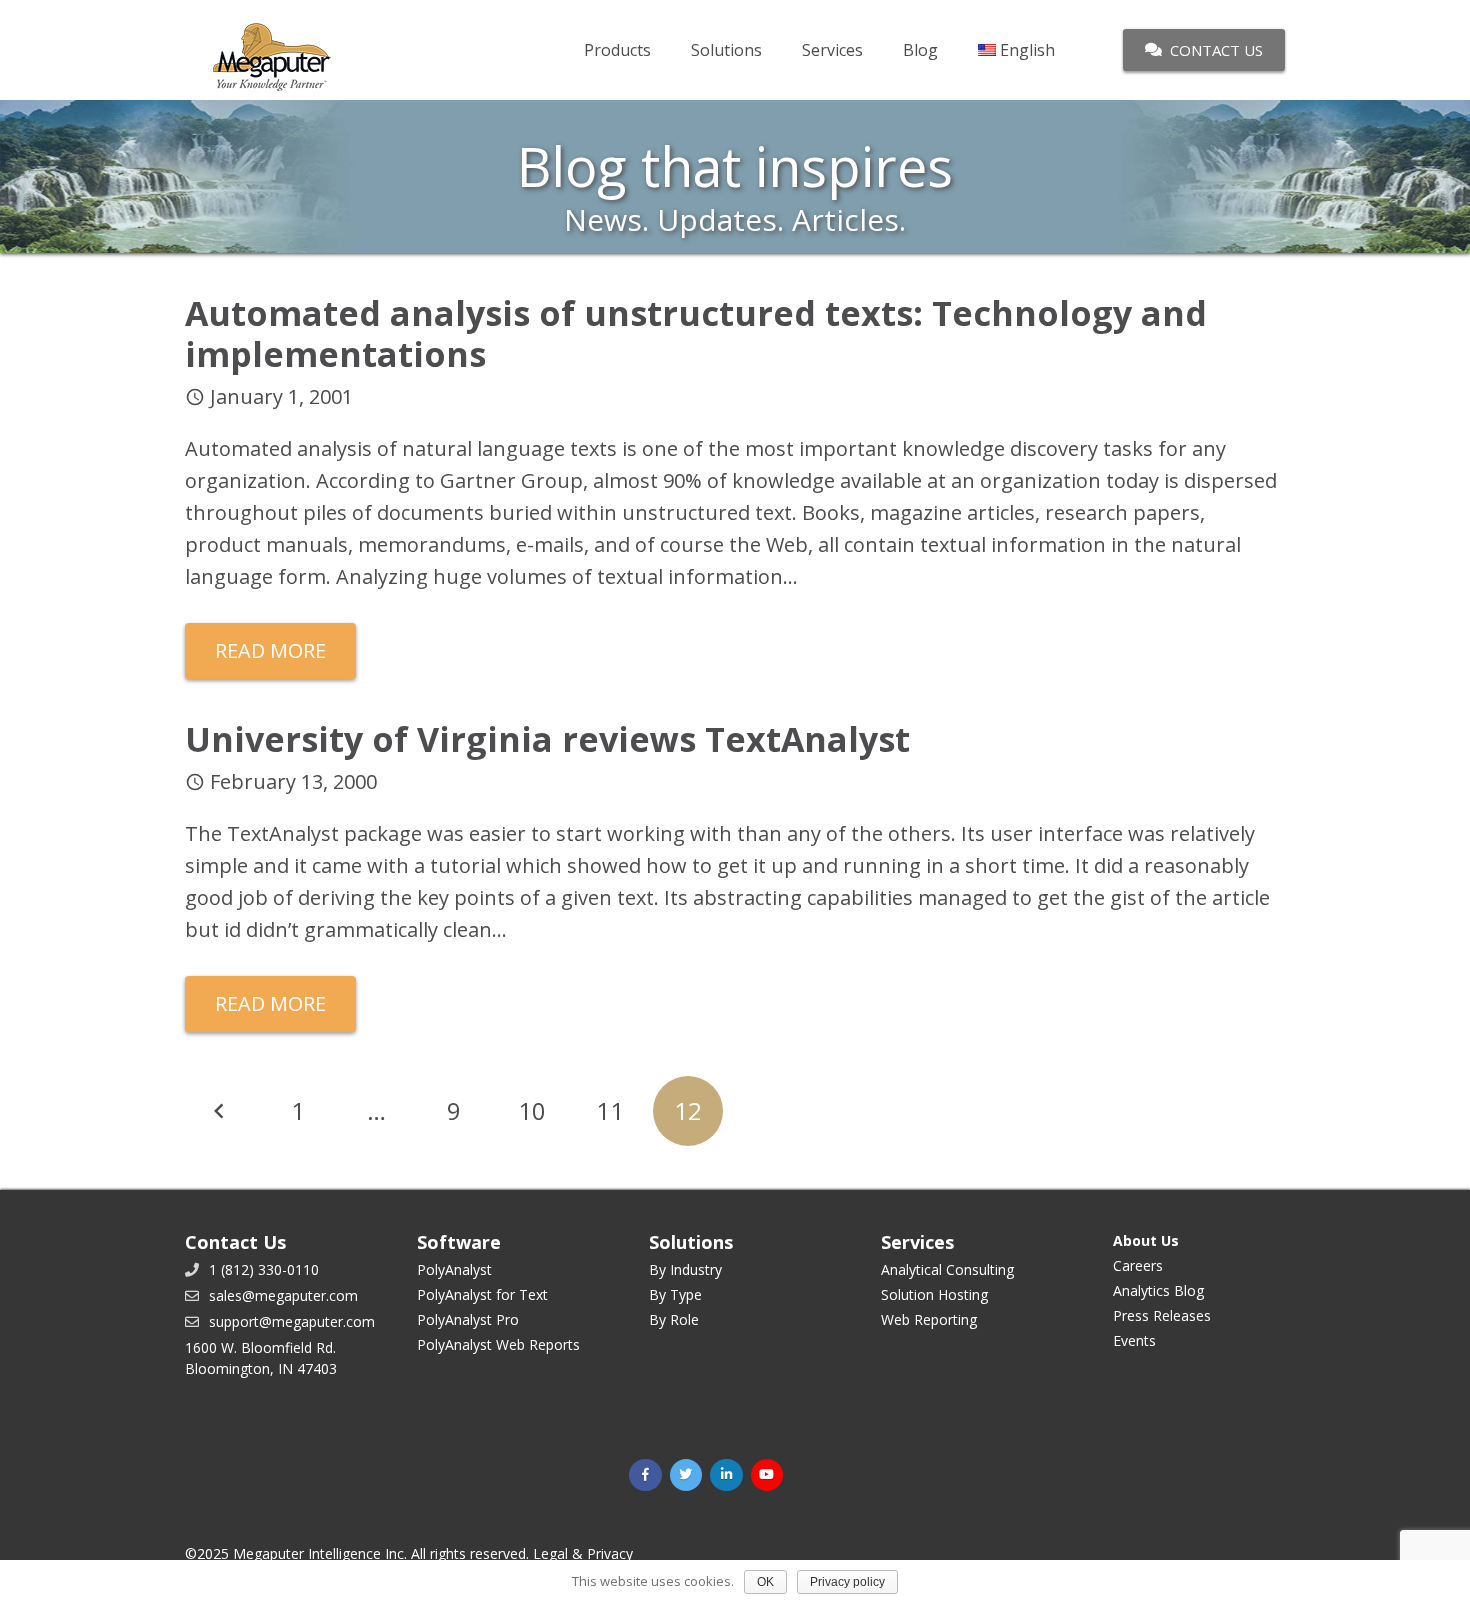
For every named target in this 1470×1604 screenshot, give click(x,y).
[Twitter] (686, 1475)
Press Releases (1162, 1315)
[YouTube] (767, 1475)
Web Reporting (929, 1319)
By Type (675, 1294)
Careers (1138, 1265)
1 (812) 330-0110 (264, 1269)
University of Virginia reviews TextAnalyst (547, 739)
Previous (220, 1111)
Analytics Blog (1158, 1290)
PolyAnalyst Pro (468, 1319)
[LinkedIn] (726, 1475)
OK (765, 1582)
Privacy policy (847, 1582)
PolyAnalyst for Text (482, 1294)
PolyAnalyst (454, 1269)
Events (1134, 1340)
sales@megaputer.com (283, 1295)
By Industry (685, 1269)
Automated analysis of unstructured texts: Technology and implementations (696, 333)
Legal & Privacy (583, 1553)
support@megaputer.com (292, 1321)
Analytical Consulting (947, 1269)
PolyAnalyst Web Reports (498, 1344)
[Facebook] (645, 1475)
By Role (674, 1319)
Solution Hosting (934, 1294)
